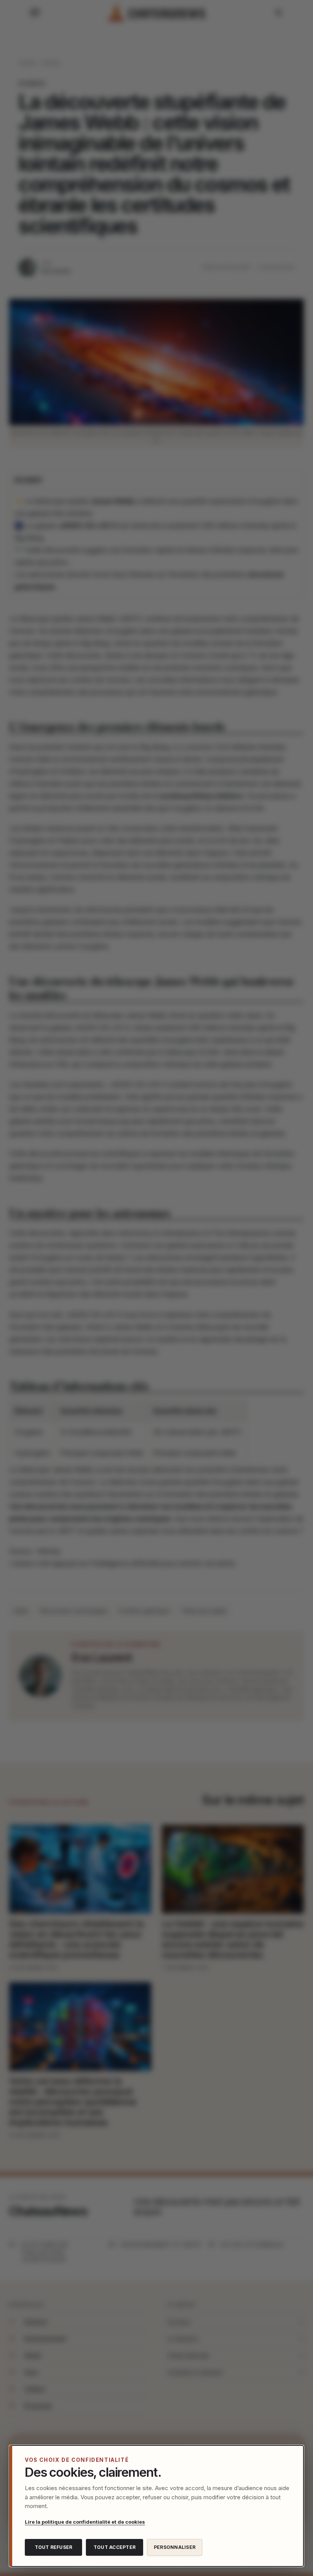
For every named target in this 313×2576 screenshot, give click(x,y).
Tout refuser (54, 2547)
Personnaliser (175, 2547)
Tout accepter (115, 2547)
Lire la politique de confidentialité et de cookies (85, 2522)
